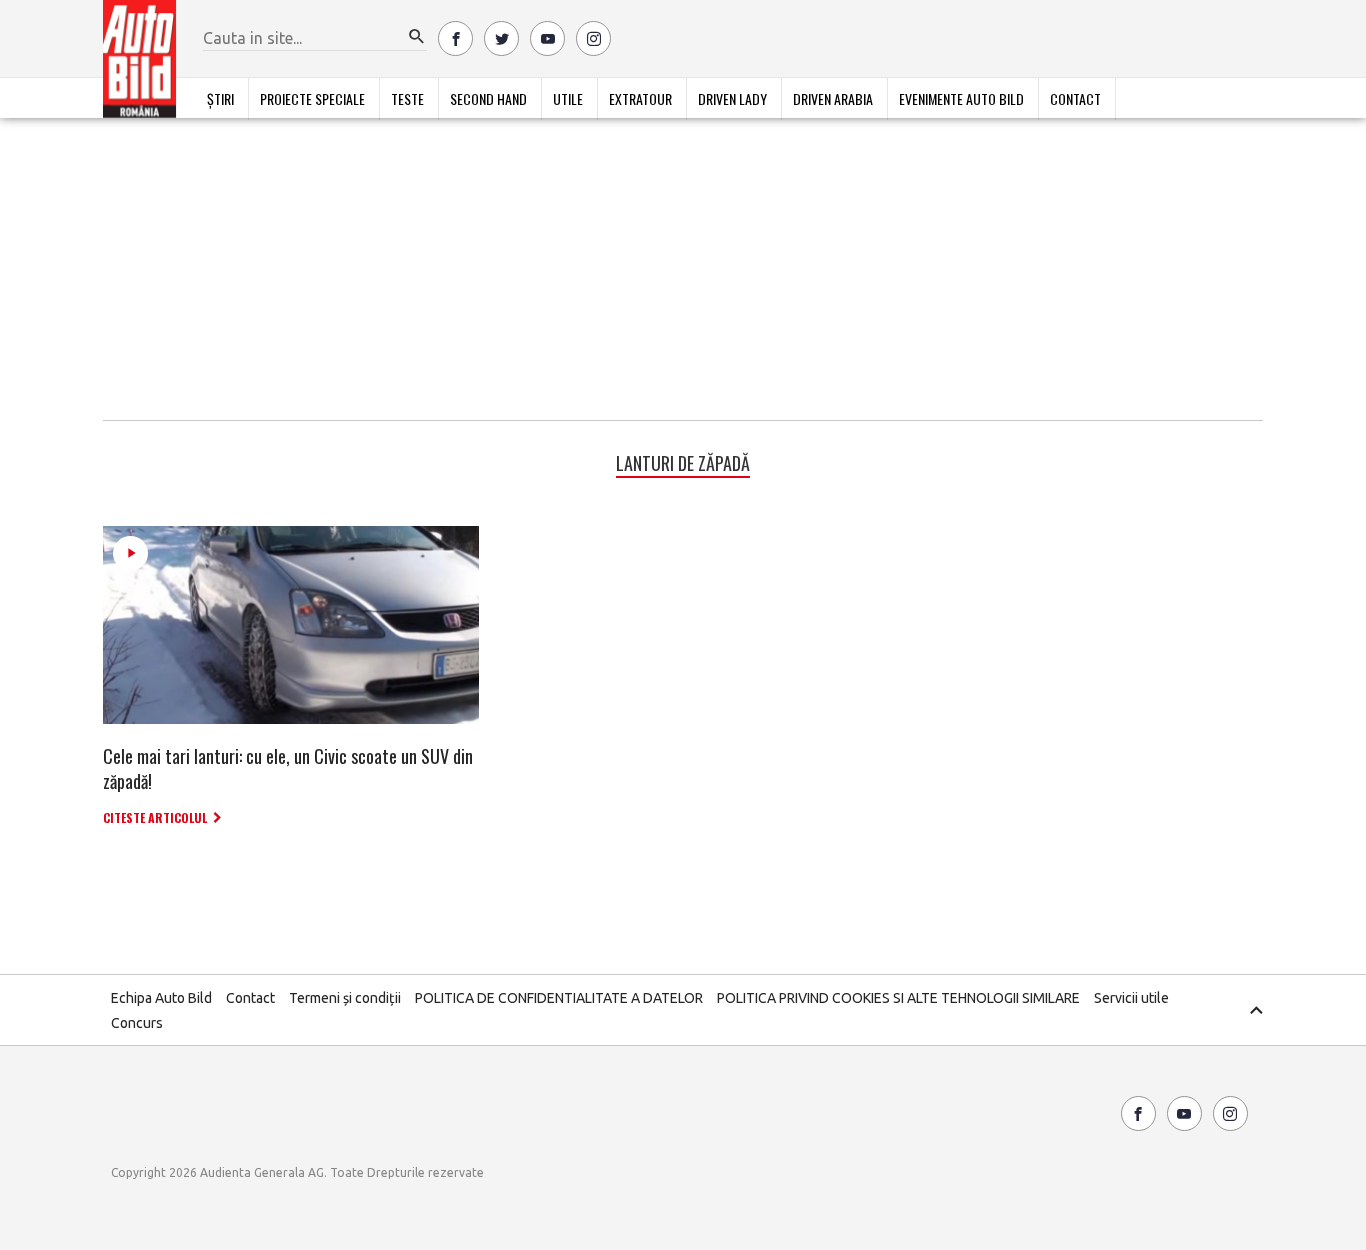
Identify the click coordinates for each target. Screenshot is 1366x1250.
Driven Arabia (833, 98)
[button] (417, 37)
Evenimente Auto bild (961, 98)
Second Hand (488, 98)
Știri (220, 98)
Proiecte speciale (312, 98)
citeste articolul (155, 817)
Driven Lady (732, 98)
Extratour (640, 98)
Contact (1075, 98)
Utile (568, 98)
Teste (407, 98)
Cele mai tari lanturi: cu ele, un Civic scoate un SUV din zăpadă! (288, 768)
